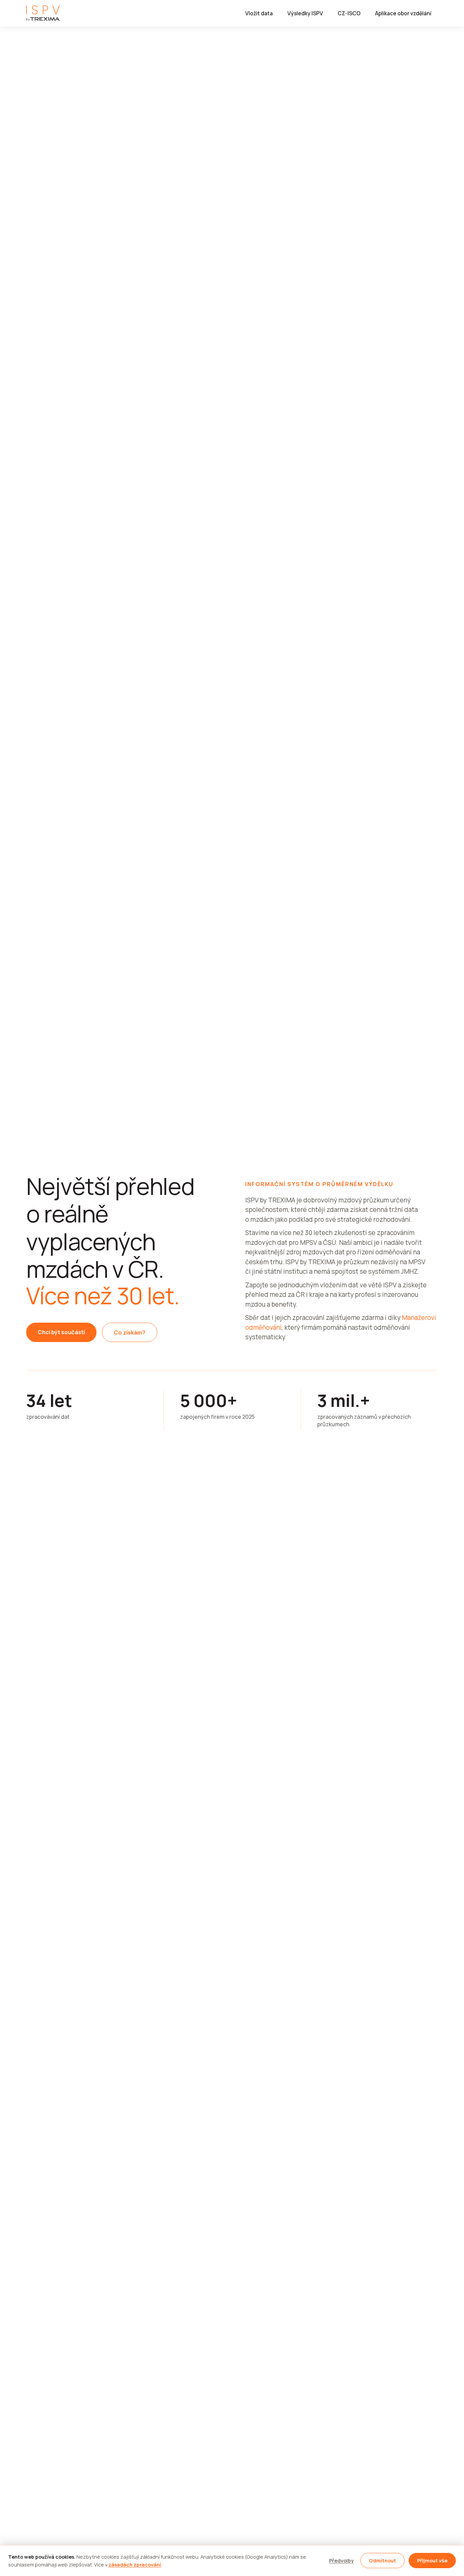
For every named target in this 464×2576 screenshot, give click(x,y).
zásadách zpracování (135, 2565)
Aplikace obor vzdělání (403, 13)
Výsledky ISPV (305, 13)
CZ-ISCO (349, 13)
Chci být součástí (61, 1332)
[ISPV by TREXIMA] (43, 13)
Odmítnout (382, 2561)
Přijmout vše (432, 2561)
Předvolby (341, 2561)
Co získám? (130, 1332)
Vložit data (259, 13)
